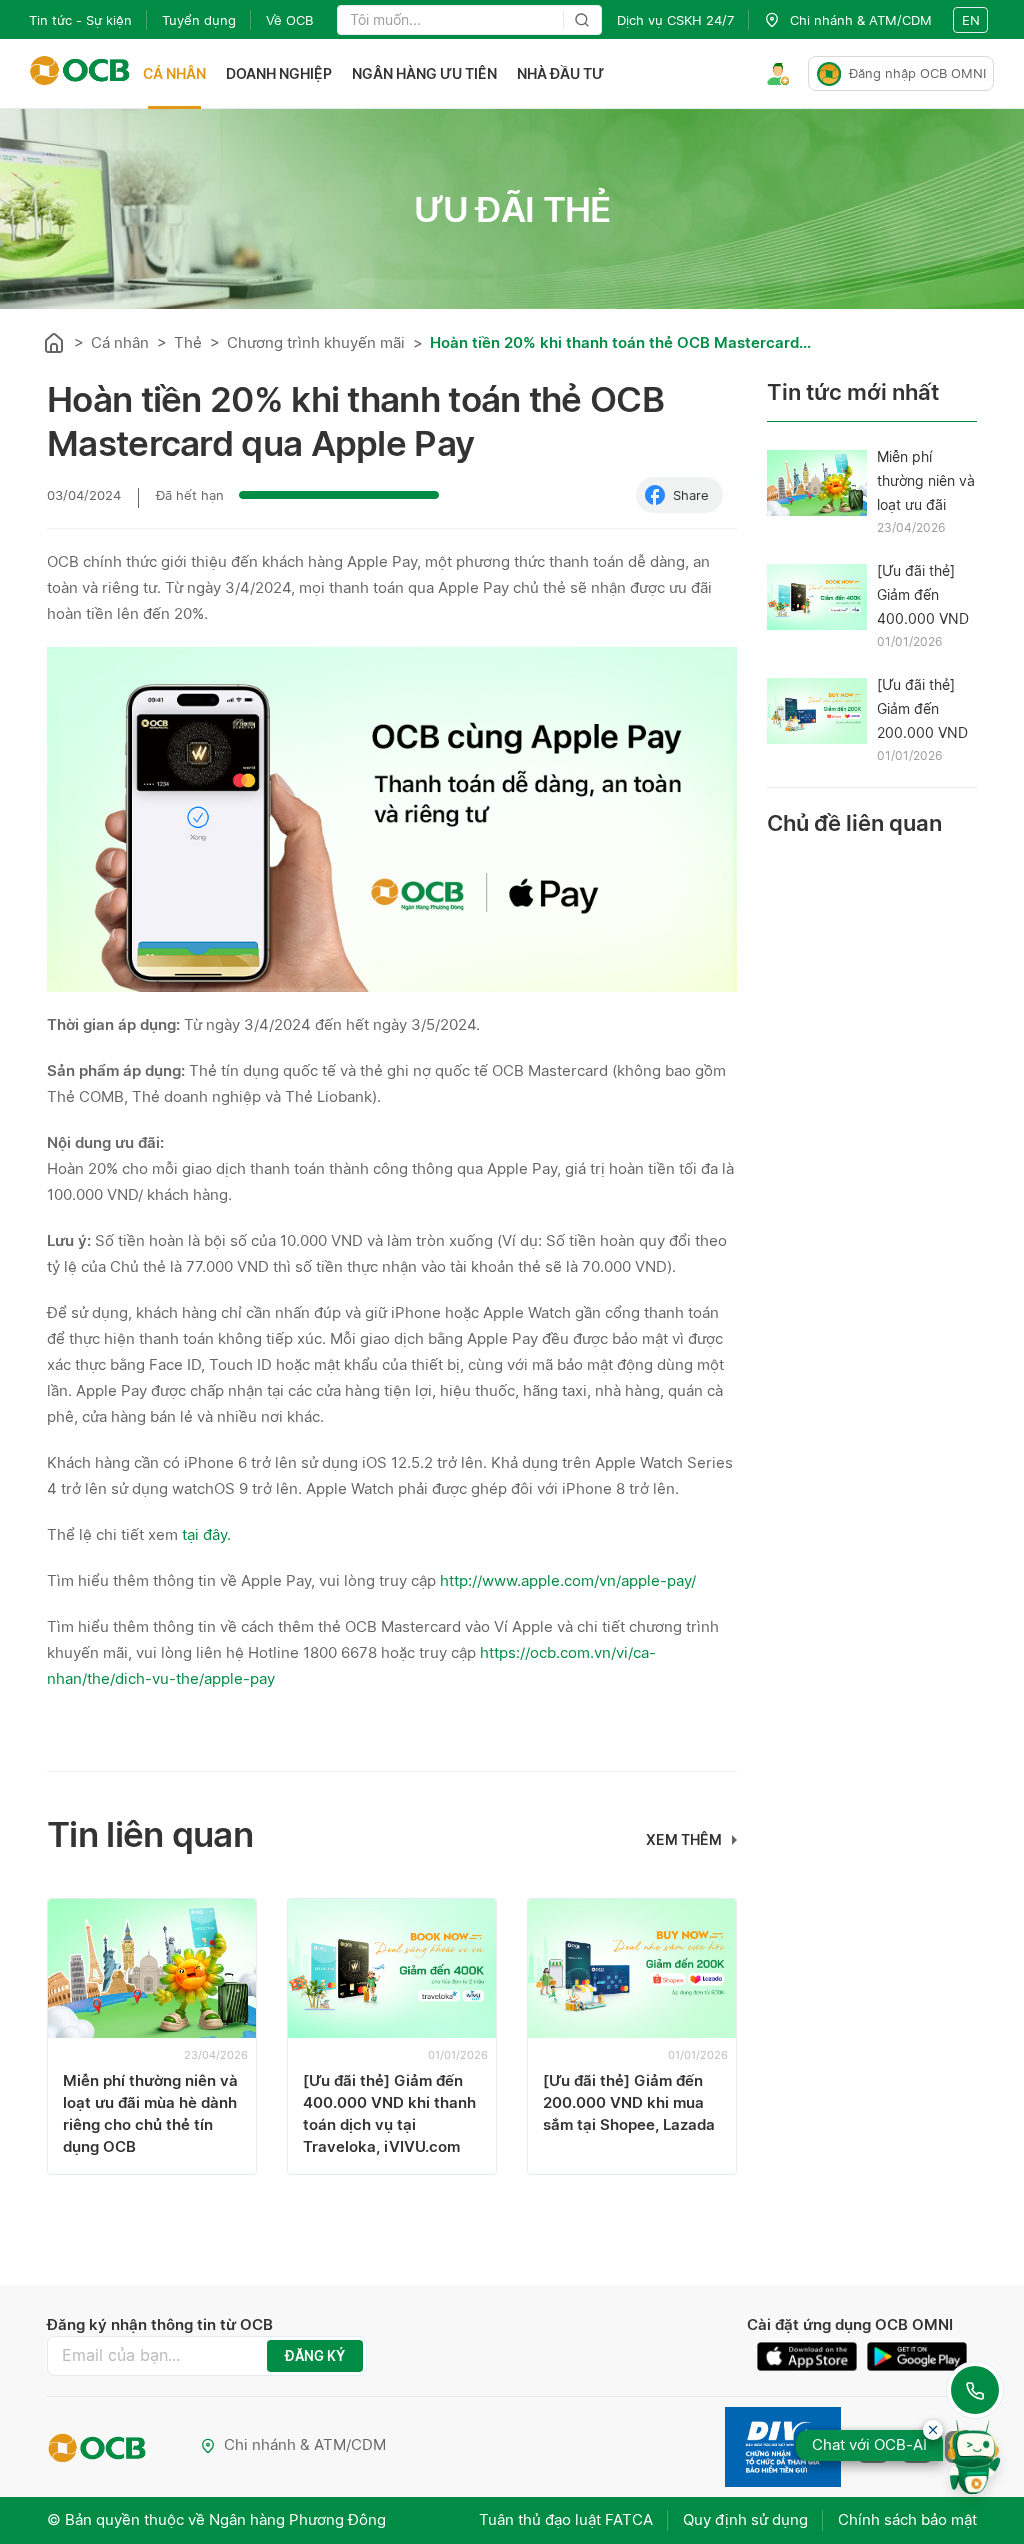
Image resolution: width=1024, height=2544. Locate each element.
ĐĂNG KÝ (315, 2356)
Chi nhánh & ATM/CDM (305, 2444)
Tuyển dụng (199, 20)
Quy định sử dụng (745, 2519)
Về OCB (289, 20)
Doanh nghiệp (279, 73)
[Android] (917, 2356)
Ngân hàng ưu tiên (424, 73)
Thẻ (188, 342)
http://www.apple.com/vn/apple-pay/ (570, 1580)
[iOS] (812, 2356)
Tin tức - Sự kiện (80, 20)
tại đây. (206, 1534)
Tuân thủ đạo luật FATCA (566, 2519)
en (971, 20)
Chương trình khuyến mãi (316, 342)
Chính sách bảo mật (907, 2519)
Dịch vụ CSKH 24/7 (675, 20)
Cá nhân (174, 73)
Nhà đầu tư (560, 73)
